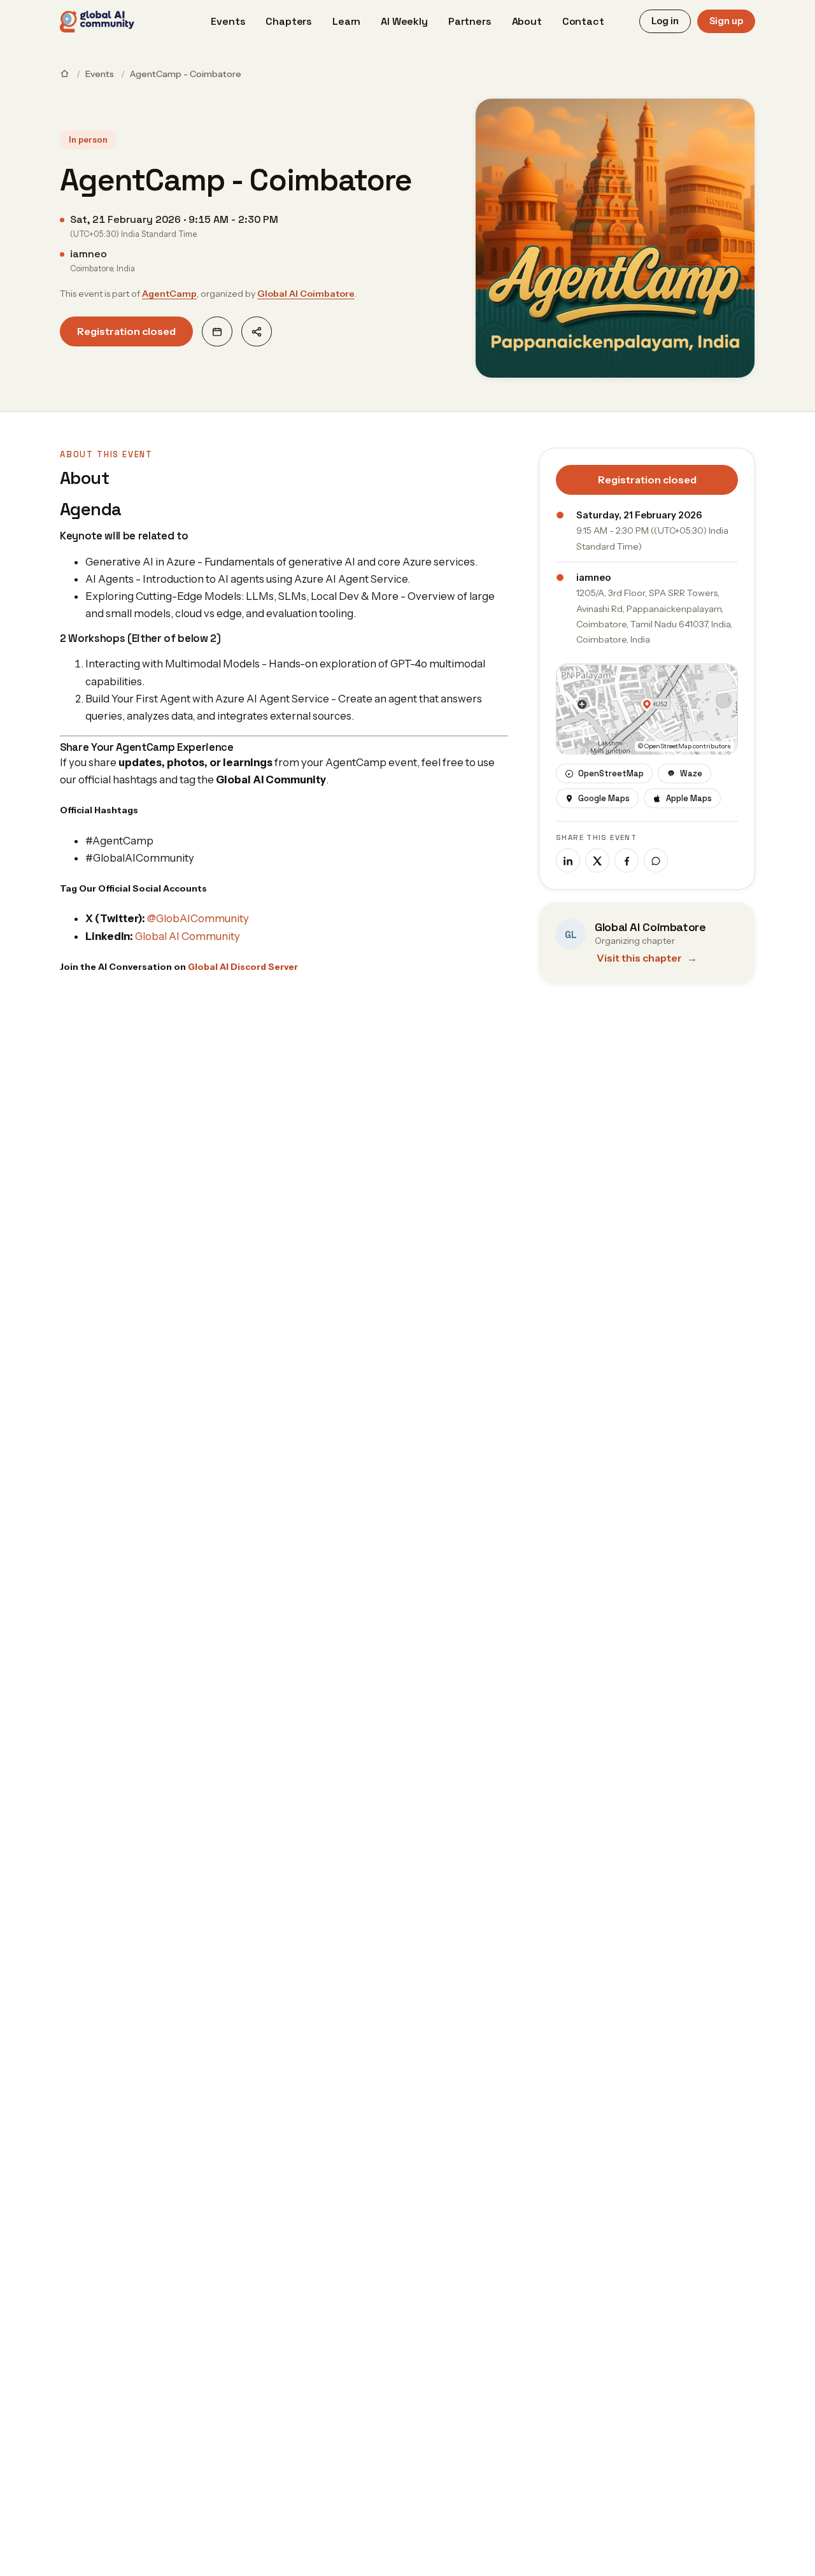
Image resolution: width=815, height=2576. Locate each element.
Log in (665, 21)
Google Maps (604, 799)
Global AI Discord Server (243, 967)
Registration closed (126, 331)
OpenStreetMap (611, 774)
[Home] (65, 74)
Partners (470, 21)
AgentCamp (169, 294)
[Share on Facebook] (627, 861)
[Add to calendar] (217, 331)
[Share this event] (257, 331)
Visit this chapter (647, 959)
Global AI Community (188, 936)
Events (228, 21)
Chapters (289, 21)
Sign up (726, 21)
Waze (691, 774)
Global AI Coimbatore (306, 294)
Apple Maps (689, 799)
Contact (583, 21)
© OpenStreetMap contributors (684, 747)
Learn (346, 21)
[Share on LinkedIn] (568, 861)
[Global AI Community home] (97, 22)
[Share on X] (597, 861)
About (527, 21)
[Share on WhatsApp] (656, 861)
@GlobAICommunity (198, 918)
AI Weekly (404, 21)
